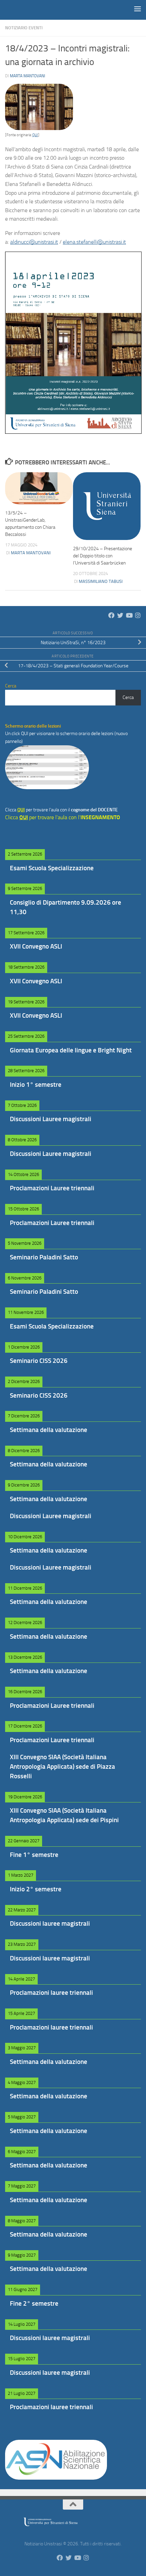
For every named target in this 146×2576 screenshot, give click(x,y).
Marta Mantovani (28, 76)
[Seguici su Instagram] (138, 615)
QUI (35, 135)
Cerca (128, 697)
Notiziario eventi (24, 28)
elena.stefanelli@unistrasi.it (94, 242)
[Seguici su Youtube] (129, 615)
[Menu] (138, 9)
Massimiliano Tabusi (101, 581)
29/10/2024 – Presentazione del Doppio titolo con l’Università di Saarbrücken (103, 556)
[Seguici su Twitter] (120, 615)
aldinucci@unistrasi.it (34, 242)
